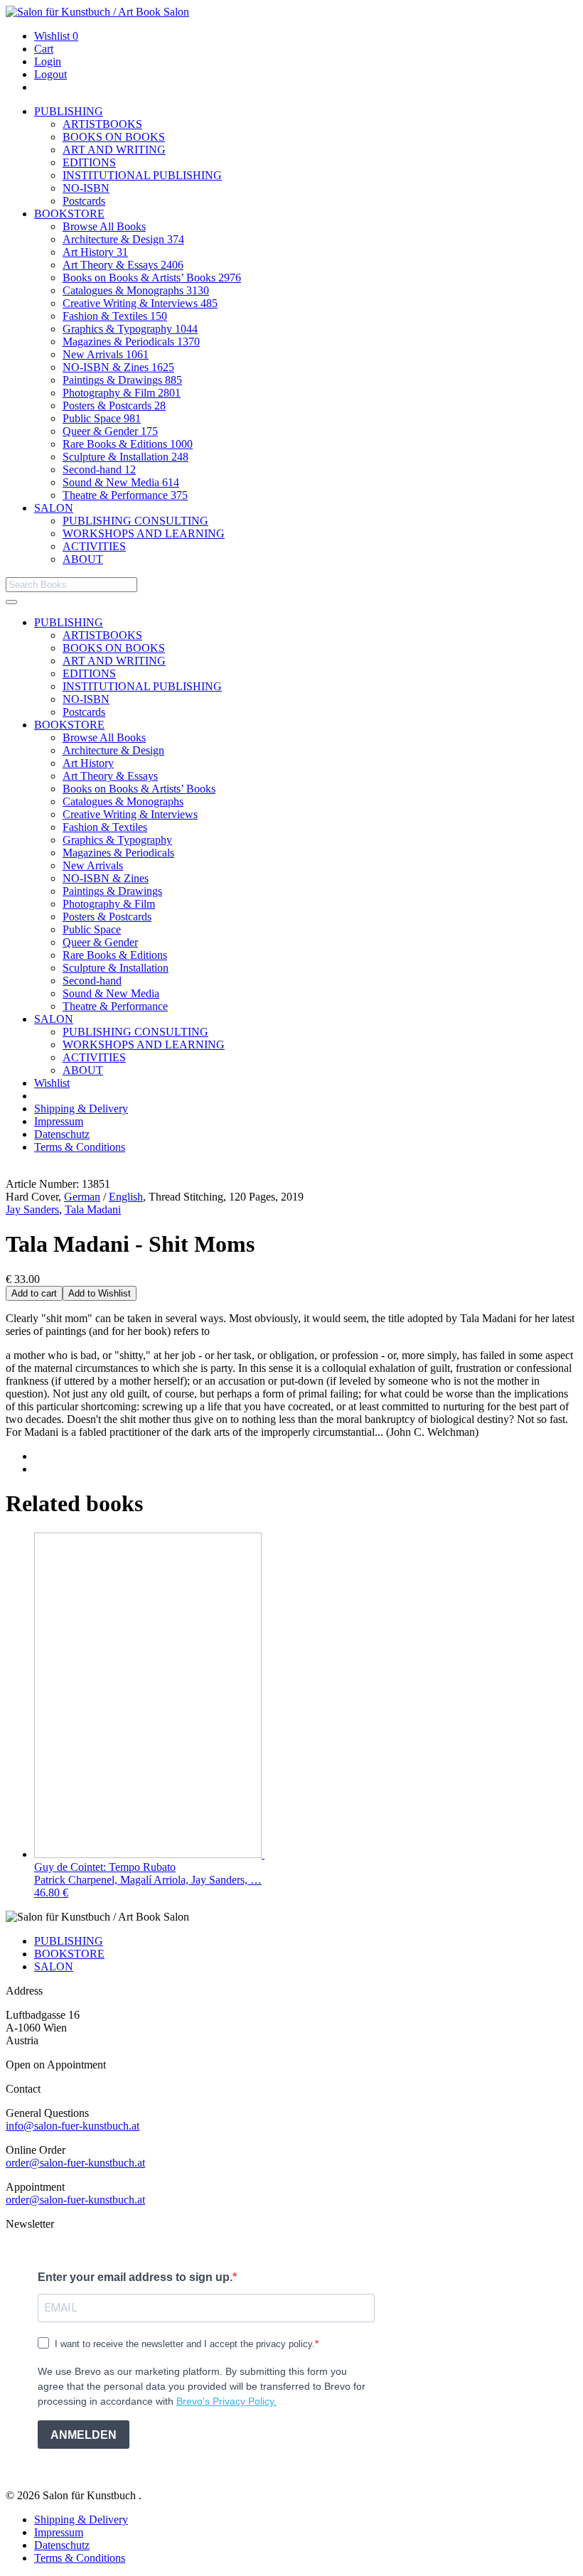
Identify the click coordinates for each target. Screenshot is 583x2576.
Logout (50, 74)
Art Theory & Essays (123, 265)
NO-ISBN (86, 188)
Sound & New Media (121, 482)
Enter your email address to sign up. (135, 2277)
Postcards (84, 201)
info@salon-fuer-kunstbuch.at (73, 2126)
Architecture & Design (123, 239)
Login (48, 61)
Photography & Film (122, 393)
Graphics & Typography (130, 329)
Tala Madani (93, 1209)
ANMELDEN (84, 2435)
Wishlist (56, 36)
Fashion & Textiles (115, 316)
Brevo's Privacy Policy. (226, 2401)
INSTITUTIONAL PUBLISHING (142, 175)
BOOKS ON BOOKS (114, 137)
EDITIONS (89, 162)
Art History (95, 252)
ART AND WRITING (114, 150)
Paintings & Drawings (122, 380)
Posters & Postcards (114, 406)
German (82, 1197)
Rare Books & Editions (128, 444)
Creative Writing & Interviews (140, 303)
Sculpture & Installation (125, 457)
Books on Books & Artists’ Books (152, 278)
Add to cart (34, 1293)
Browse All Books (104, 226)
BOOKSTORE (69, 214)
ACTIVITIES (94, 546)
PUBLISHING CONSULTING (135, 521)
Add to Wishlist (100, 1293)
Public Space (102, 418)
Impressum (59, 1121)
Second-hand (99, 469)
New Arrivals (106, 354)
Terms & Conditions (80, 1147)
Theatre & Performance (125, 495)
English (126, 1197)
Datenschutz (62, 1134)
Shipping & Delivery (81, 1109)
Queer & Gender (110, 431)
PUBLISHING (69, 111)
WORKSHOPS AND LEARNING (144, 533)
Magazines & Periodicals (131, 342)
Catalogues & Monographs (136, 290)
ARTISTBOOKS (102, 124)
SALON (54, 508)
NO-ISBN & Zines (118, 367)
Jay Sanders (32, 1209)
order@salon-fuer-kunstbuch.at (75, 2163)
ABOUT (83, 559)
